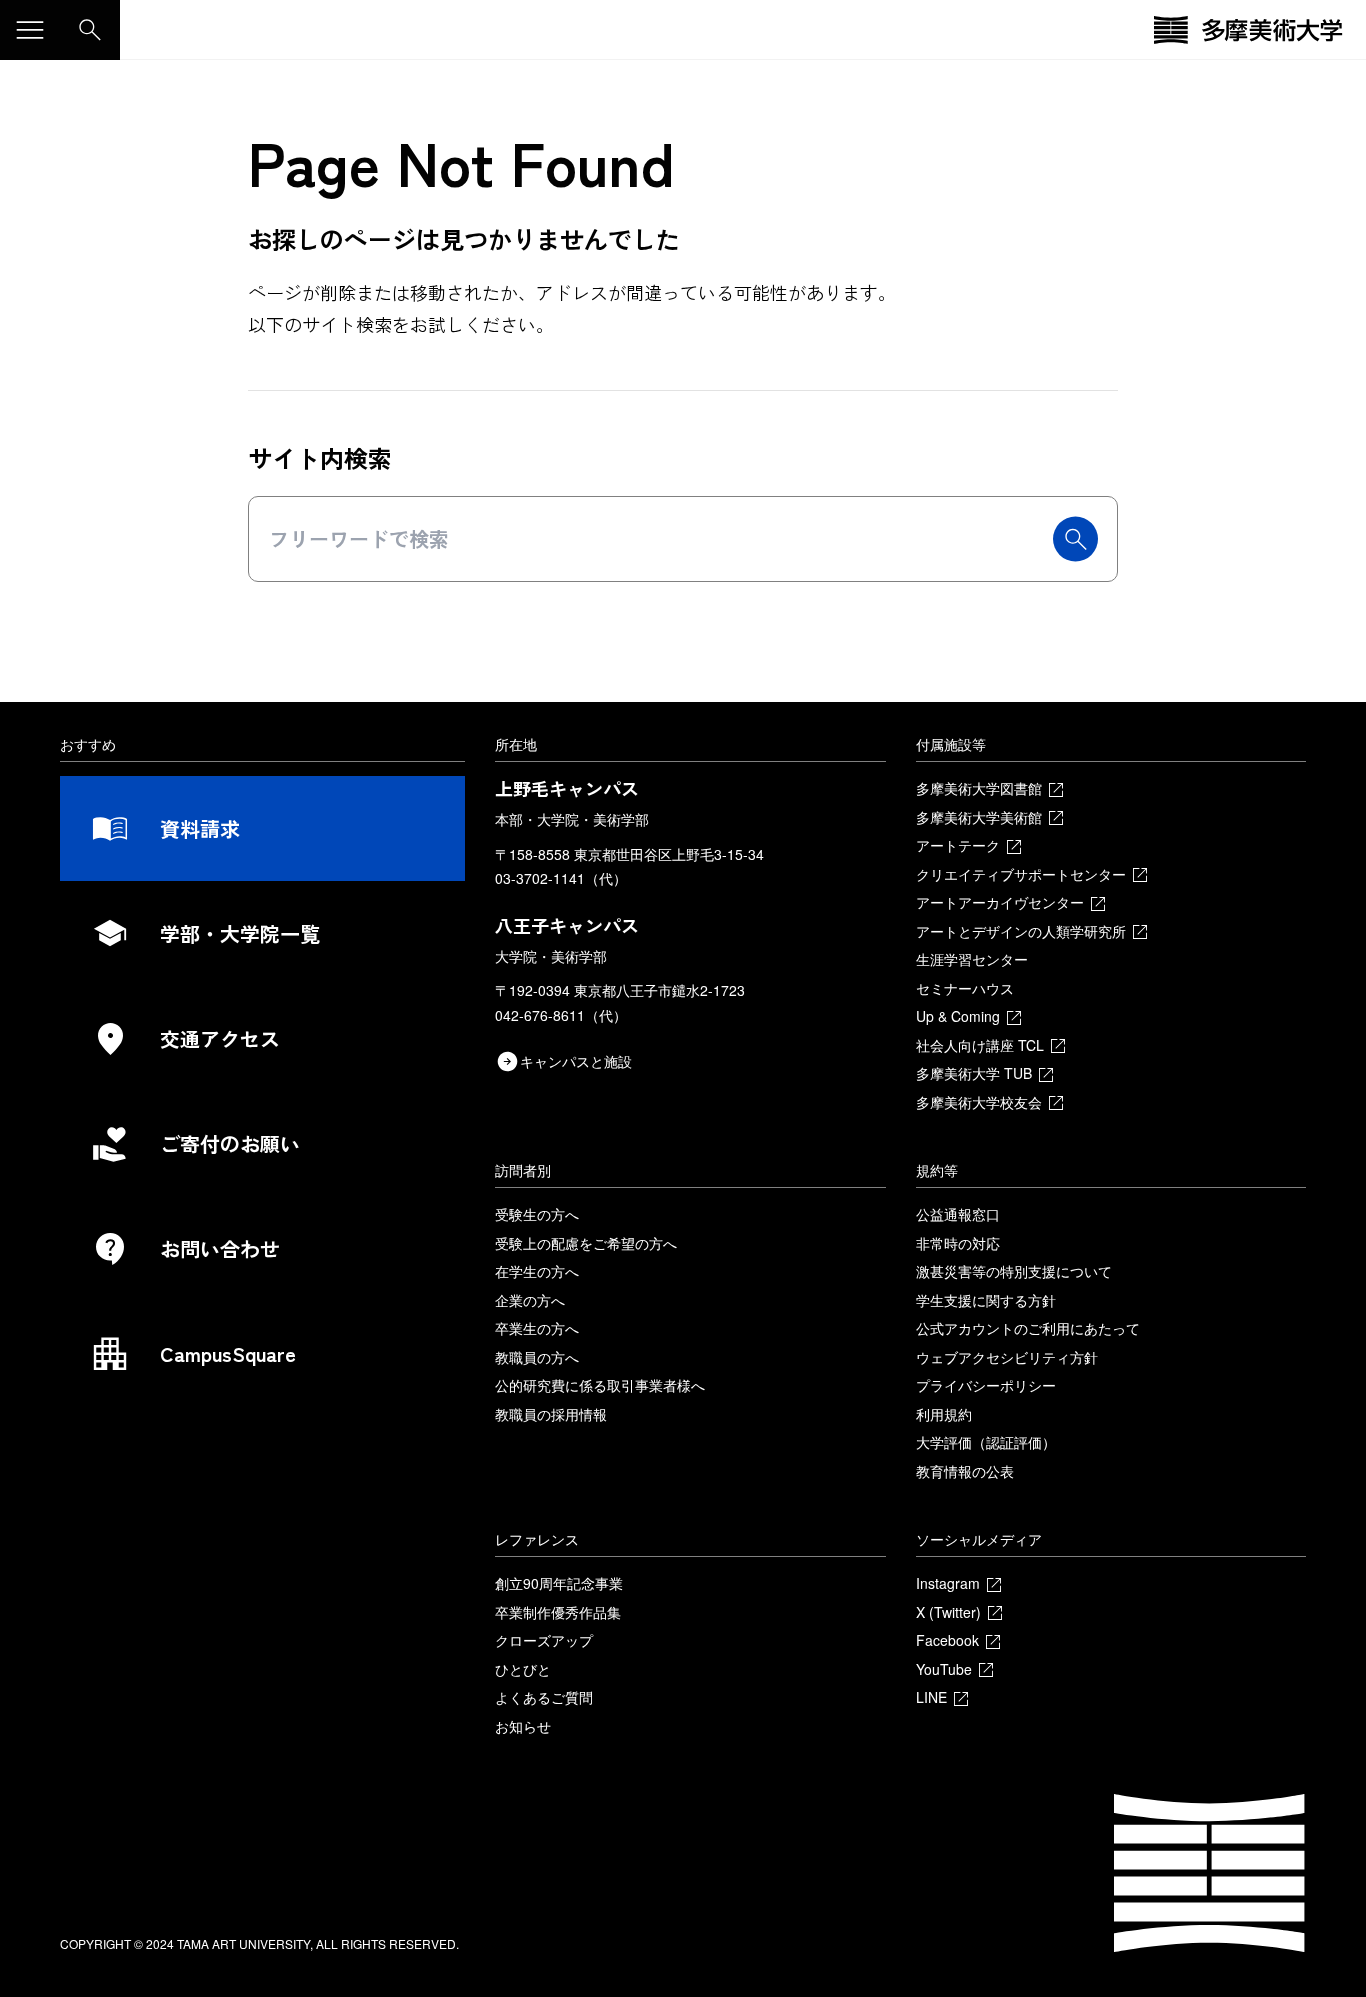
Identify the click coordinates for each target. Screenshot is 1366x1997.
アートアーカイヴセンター (1000, 902)
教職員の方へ (537, 1357)
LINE (931, 1697)
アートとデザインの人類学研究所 (1021, 931)
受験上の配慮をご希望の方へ (586, 1243)
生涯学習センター (972, 959)
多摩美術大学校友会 (979, 1102)
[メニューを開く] (30, 30)
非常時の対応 (958, 1243)
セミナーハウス (965, 988)
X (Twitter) (948, 1612)
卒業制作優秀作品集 (558, 1612)
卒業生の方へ (537, 1328)
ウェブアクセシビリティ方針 (1007, 1357)
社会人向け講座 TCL (980, 1045)
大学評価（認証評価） (986, 1442)
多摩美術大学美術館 (979, 817)
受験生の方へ (537, 1214)
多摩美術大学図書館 (979, 788)
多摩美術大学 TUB (974, 1073)
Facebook (947, 1640)
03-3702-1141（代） (561, 878)
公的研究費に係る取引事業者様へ (600, 1385)
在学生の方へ (537, 1271)
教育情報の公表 (965, 1471)
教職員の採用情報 (551, 1414)
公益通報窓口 (958, 1214)
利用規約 (944, 1414)
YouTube (944, 1669)
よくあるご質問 (544, 1697)
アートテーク (958, 845)
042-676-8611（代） (561, 1015)
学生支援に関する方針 (986, 1300)
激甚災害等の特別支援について (1014, 1271)
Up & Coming (958, 1016)
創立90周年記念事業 (559, 1583)
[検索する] (1075, 539)
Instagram (948, 1583)
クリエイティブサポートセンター (1021, 874)
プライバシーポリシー (986, 1385)
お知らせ (523, 1726)
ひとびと (523, 1669)
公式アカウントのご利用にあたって (1028, 1328)
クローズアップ (544, 1640)
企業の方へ (530, 1300)
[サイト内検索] (90, 30)
